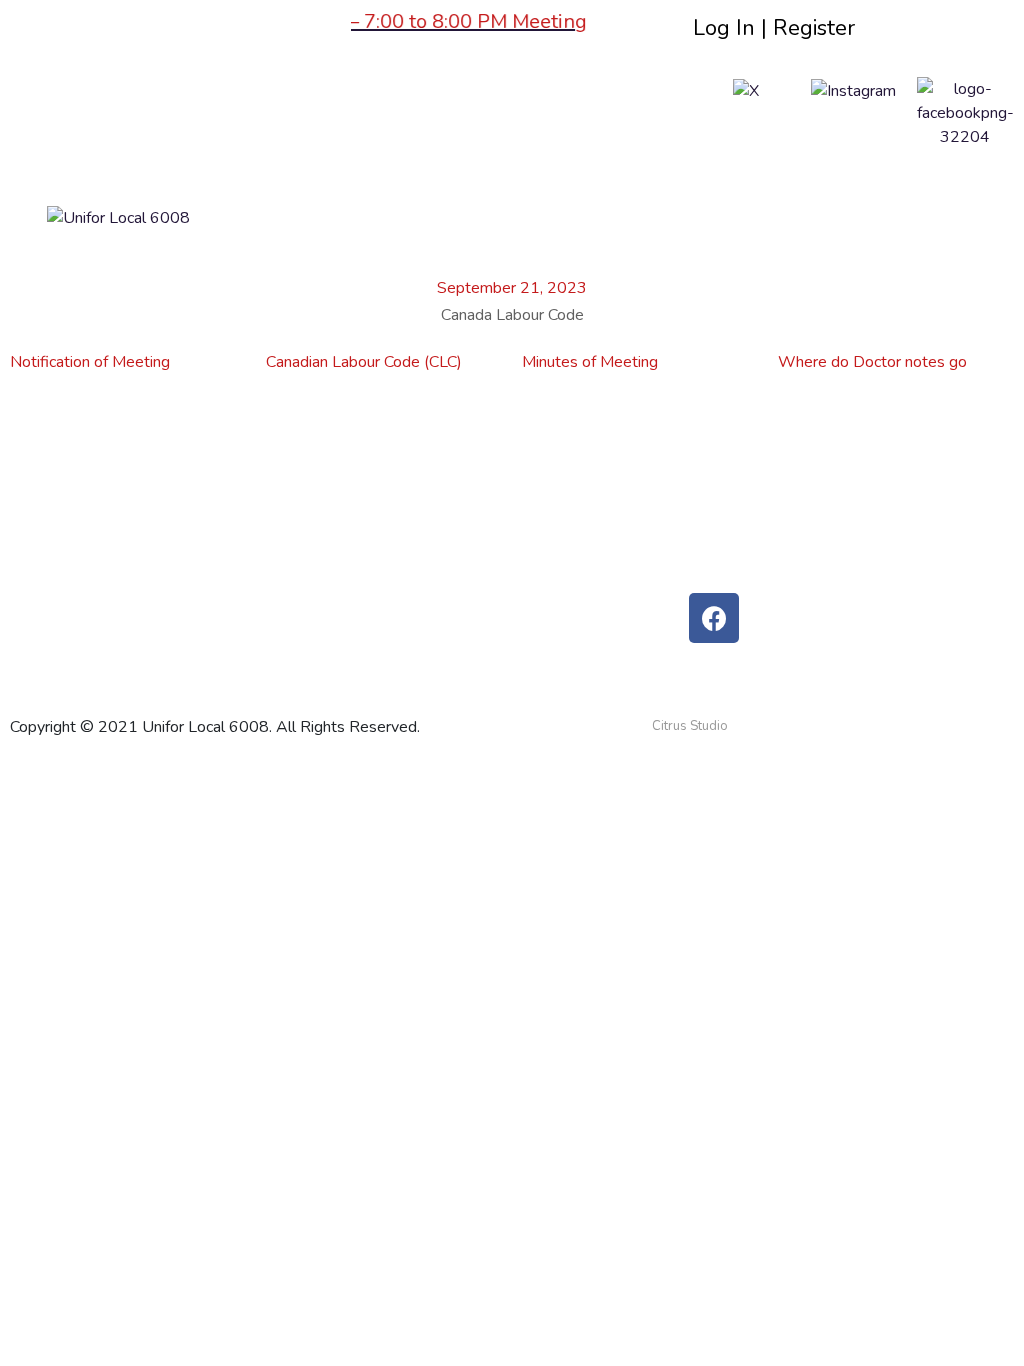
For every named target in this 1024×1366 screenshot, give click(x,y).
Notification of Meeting (90, 362)
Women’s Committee (109, 493)
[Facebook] (714, 618)
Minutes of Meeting (590, 362)
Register (814, 28)
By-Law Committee (103, 629)
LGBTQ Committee (100, 561)
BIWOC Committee (103, 663)
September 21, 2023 (512, 288)
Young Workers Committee (129, 459)
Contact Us (408, 527)
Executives (408, 493)
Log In (724, 28)
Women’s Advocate (439, 459)
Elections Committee (107, 595)
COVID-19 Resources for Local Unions (505, 561)
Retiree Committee (101, 527)
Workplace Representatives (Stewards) (509, 595)
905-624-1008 (762, 459)
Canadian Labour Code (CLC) (364, 362)
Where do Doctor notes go (872, 362)
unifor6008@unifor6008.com (806, 493)
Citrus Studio (690, 726)
